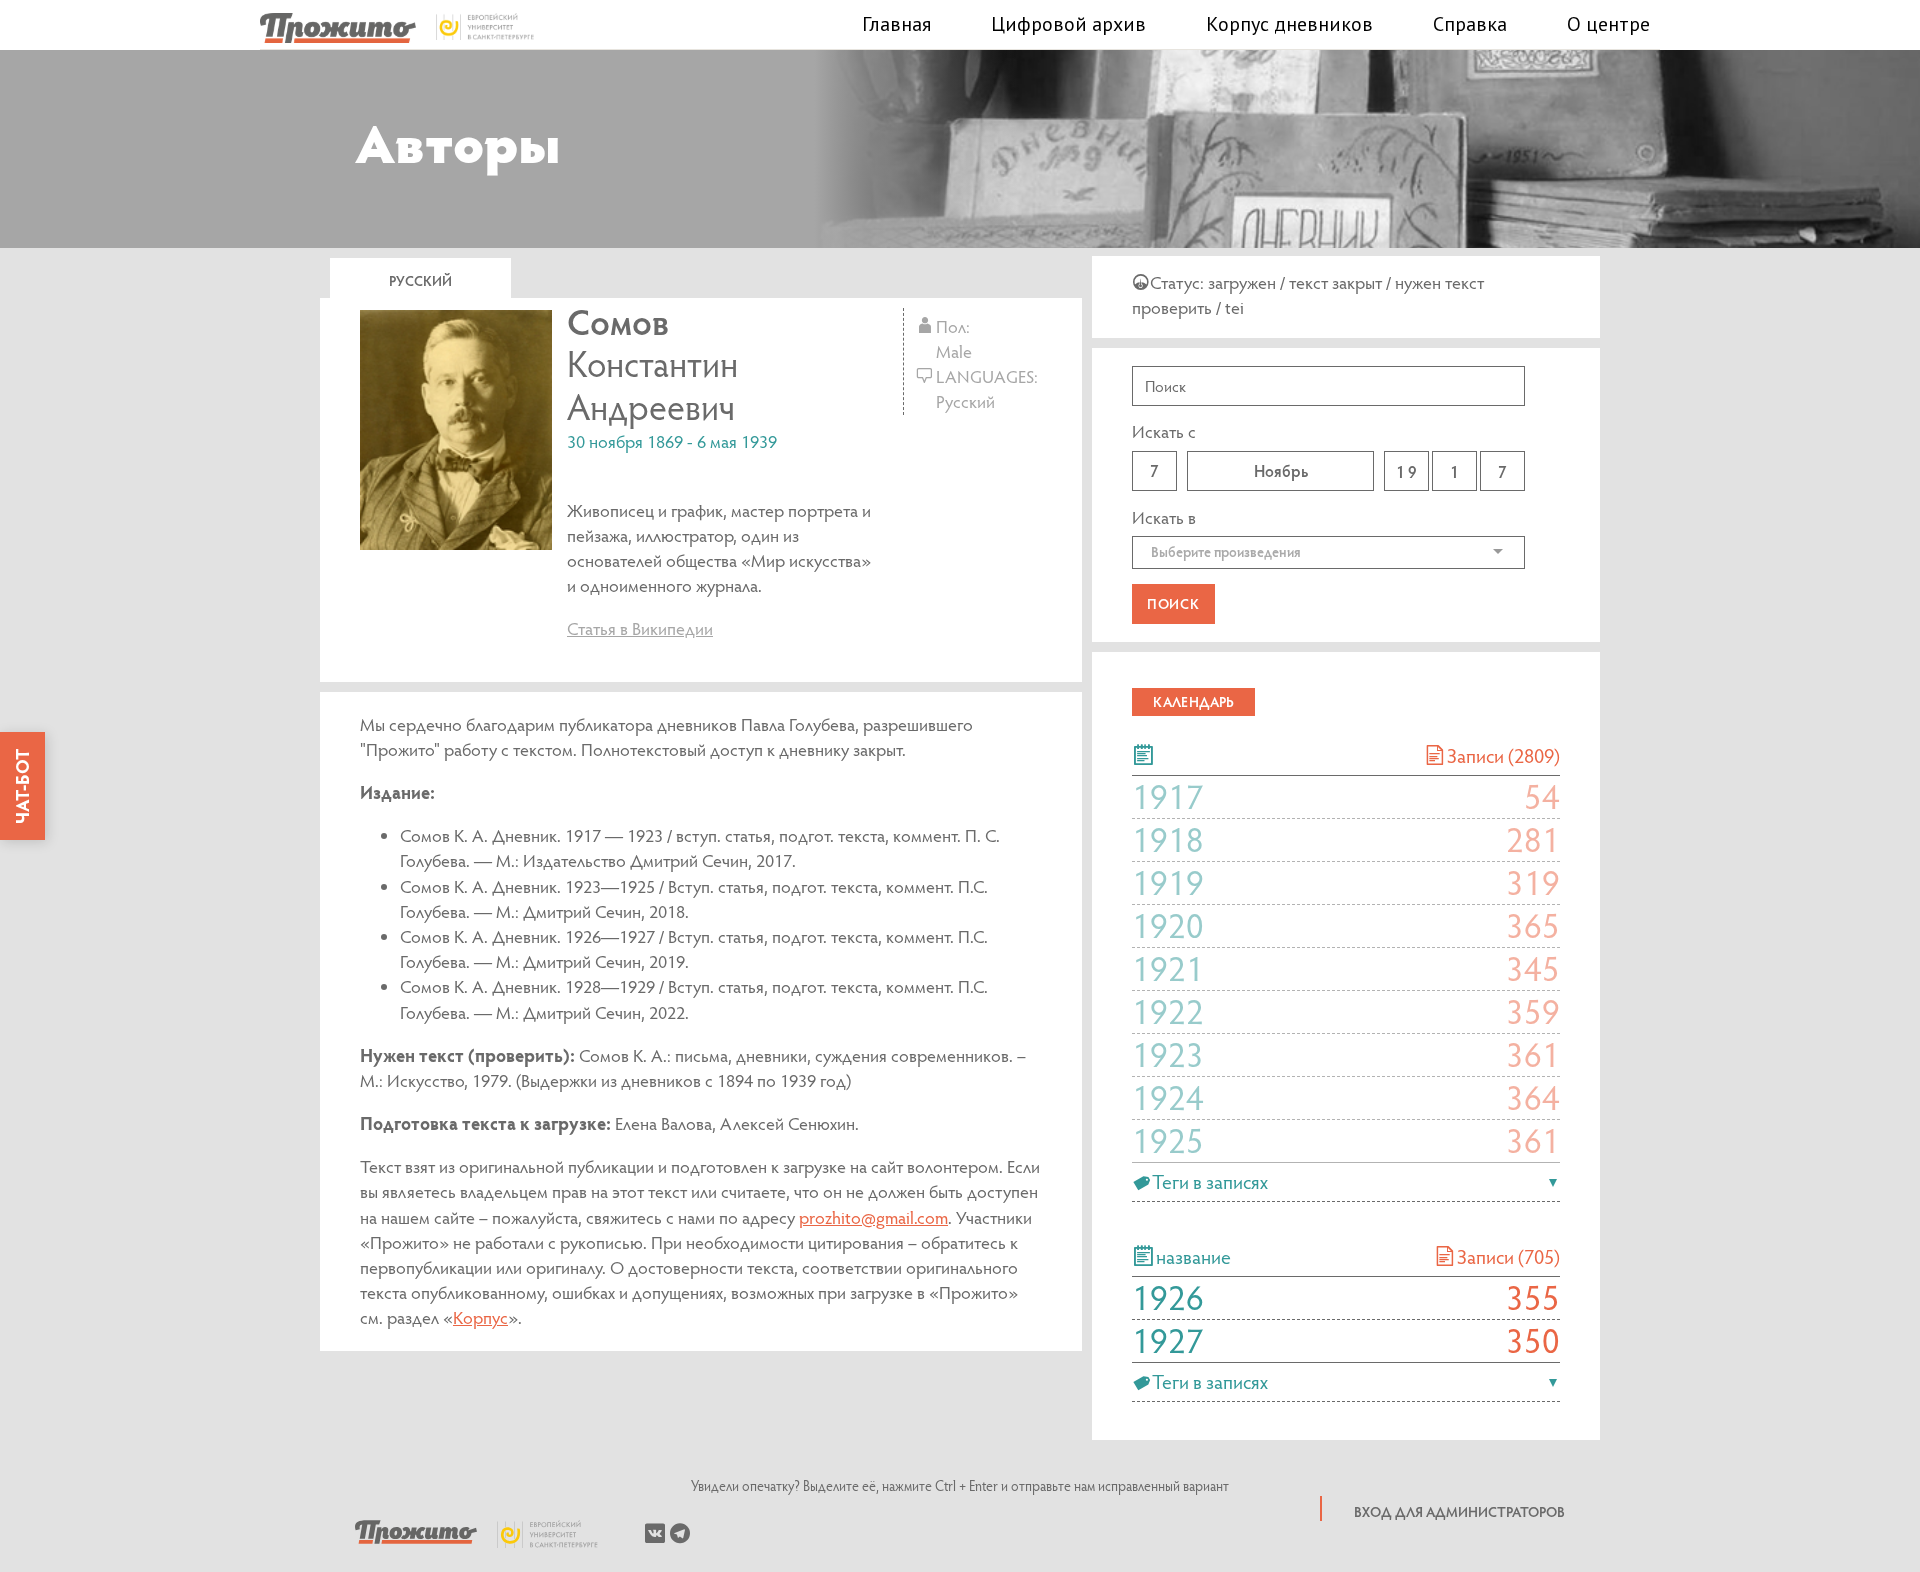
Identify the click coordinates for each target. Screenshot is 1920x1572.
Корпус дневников (1289, 24)
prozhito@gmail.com (873, 1217)
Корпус (480, 1317)
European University (558, 1534)
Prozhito (416, 1534)
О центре (1608, 24)
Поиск (1173, 603)
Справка (1470, 24)
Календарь (1193, 701)
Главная (896, 24)
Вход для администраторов (1459, 1511)
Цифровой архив (1068, 24)
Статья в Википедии (640, 628)
